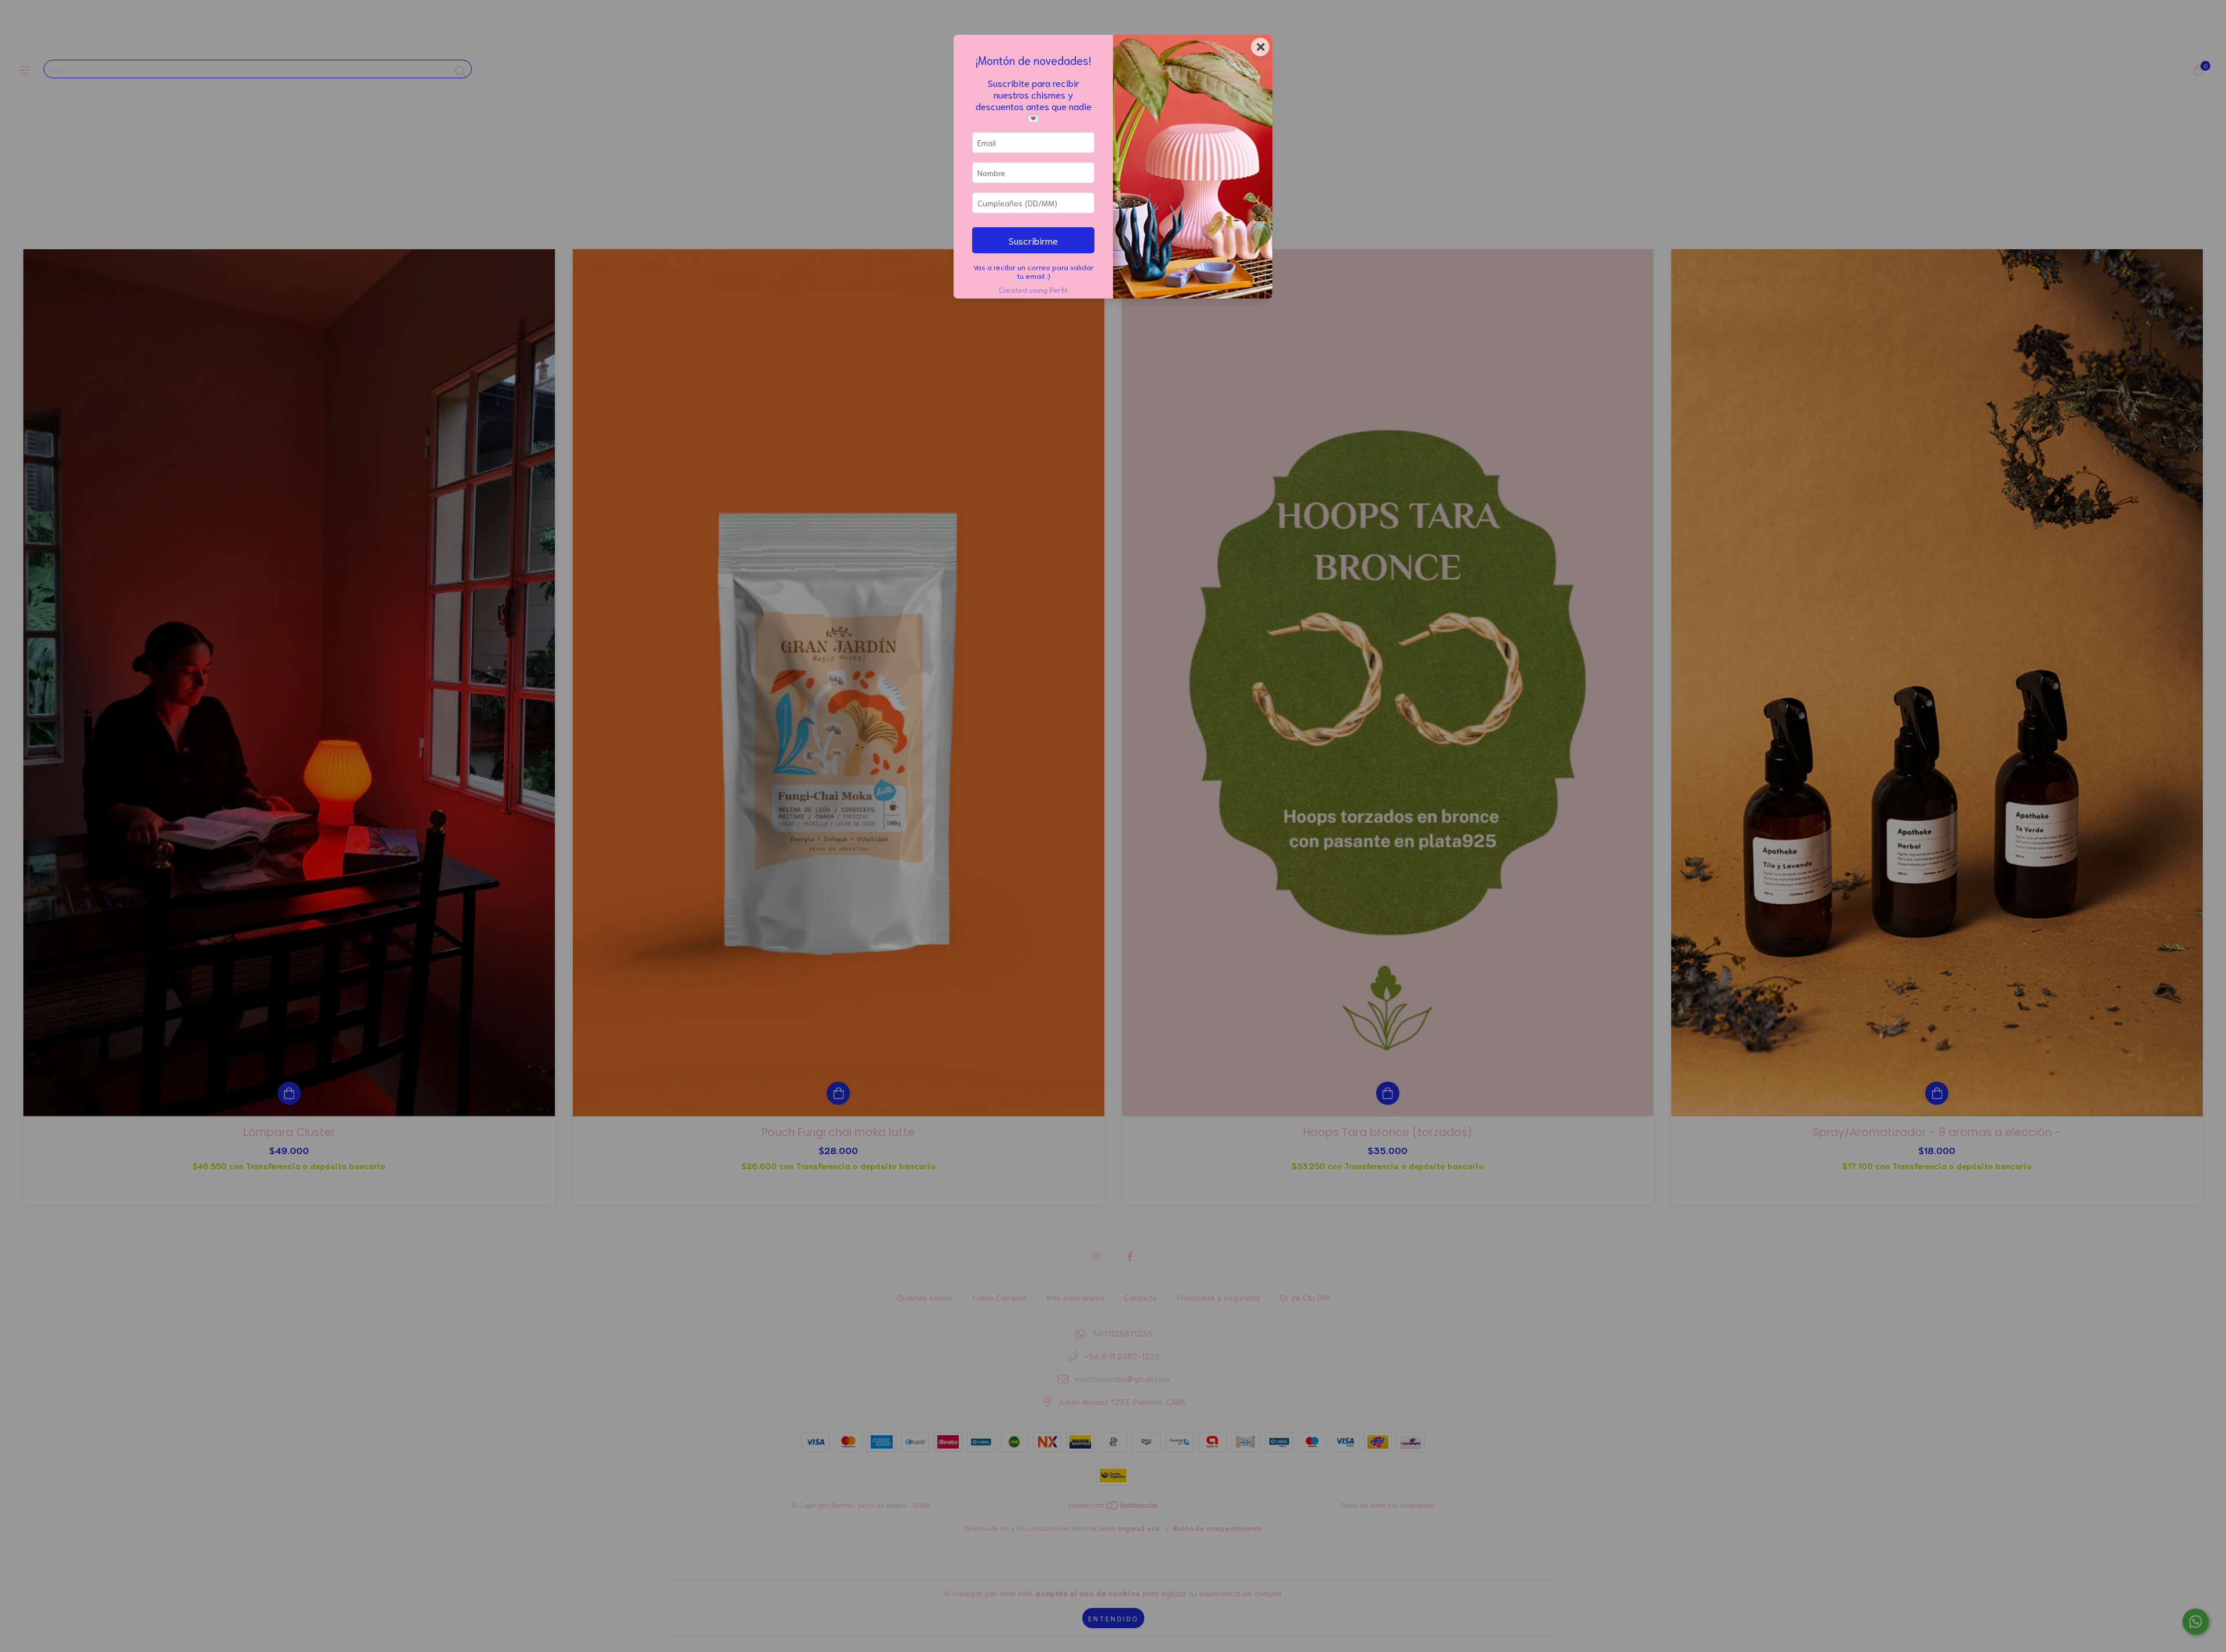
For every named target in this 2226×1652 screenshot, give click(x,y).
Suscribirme (1033, 240)
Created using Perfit (1033, 289)
